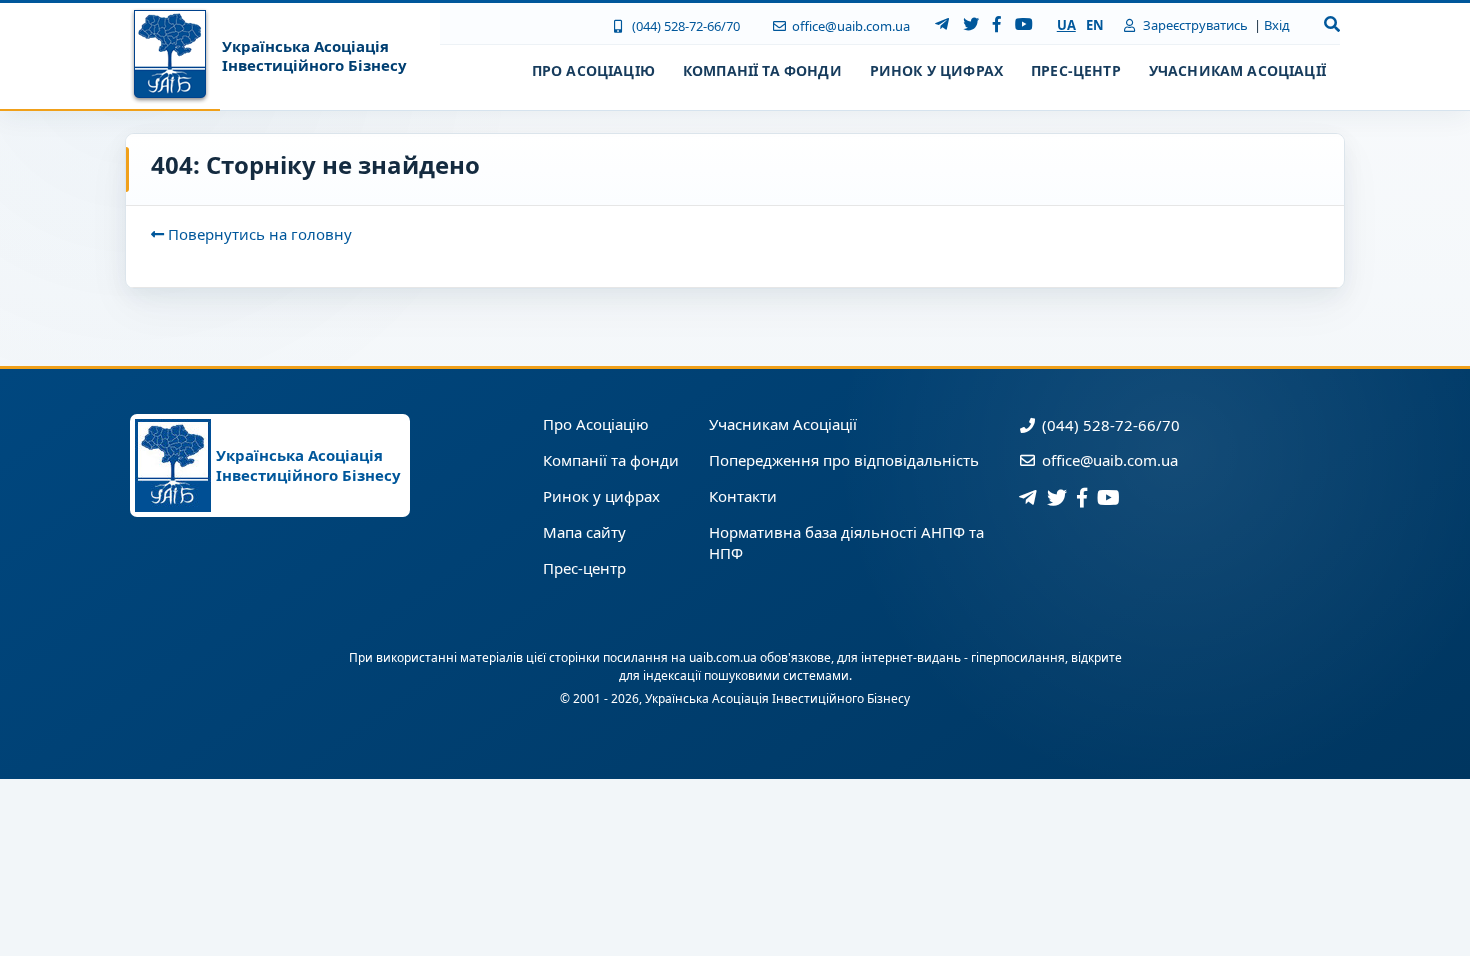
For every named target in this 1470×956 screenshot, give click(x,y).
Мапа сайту (584, 532)
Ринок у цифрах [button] (936, 70)
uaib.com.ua (723, 657)
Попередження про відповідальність (844, 460)
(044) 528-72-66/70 (684, 26)
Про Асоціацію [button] (593, 70)
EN (1095, 25)
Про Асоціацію (596, 424)
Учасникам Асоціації (783, 424)
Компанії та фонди (611, 460)
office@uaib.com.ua (849, 26)
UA (1066, 25)
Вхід (1277, 25)
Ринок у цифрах (601, 496)
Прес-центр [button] (1076, 70)
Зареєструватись (1194, 25)
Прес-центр (584, 568)
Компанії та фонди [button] (762, 70)
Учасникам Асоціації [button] (1237, 70)
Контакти (743, 496)
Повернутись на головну (258, 234)
